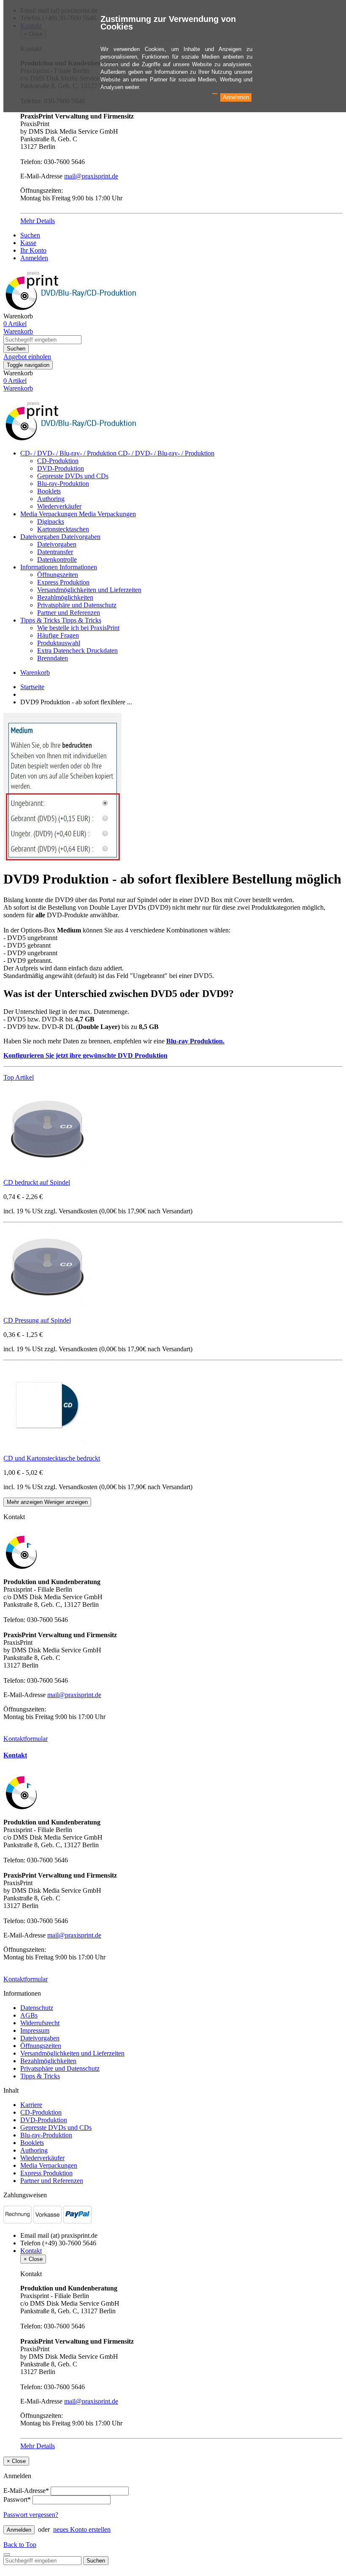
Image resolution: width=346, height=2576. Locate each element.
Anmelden (34, 258)
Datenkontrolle (57, 559)
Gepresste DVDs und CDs (73, 476)
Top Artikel (19, 1077)
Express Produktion (63, 582)
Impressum (35, 2030)
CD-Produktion (58, 461)
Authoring (51, 499)
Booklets (49, 491)
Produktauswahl (59, 643)
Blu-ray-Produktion (63, 484)
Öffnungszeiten (58, 575)
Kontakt (15, 1755)
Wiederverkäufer (59, 506)
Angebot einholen (27, 357)
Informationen (40, 567)
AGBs (29, 2015)
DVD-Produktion (61, 468)
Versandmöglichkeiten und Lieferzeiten (89, 590)
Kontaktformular (26, 1739)
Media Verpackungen (50, 514)
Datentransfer (55, 552)
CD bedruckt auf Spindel (37, 1182)
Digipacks (51, 521)
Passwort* (17, 2499)
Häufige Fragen (58, 635)
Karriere (31, 2105)
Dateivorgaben (41, 537)
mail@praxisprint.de (91, 176)
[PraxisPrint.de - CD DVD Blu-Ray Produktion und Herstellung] (73, 439)
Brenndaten (53, 658)
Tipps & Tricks (41, 620)
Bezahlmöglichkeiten (65, 597)
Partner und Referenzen (69, 613)
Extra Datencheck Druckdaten (77, 651)
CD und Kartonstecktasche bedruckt (52, 1458)
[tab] (173, 1755)
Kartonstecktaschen (63, 529)
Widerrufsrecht (40, 2023)
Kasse (28, 243)
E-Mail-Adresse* (26, 2491)
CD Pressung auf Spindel (37, 1320)
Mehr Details (38, 221)
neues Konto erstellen (82, 2529)
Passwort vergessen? (31, 2515)
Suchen (30, 235)
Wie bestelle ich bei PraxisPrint (78, 628)
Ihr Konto (33, 250)
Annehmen (236, 97)
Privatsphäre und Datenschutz (77, 605)
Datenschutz (37, 2008)
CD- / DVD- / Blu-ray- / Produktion (69, 453)
